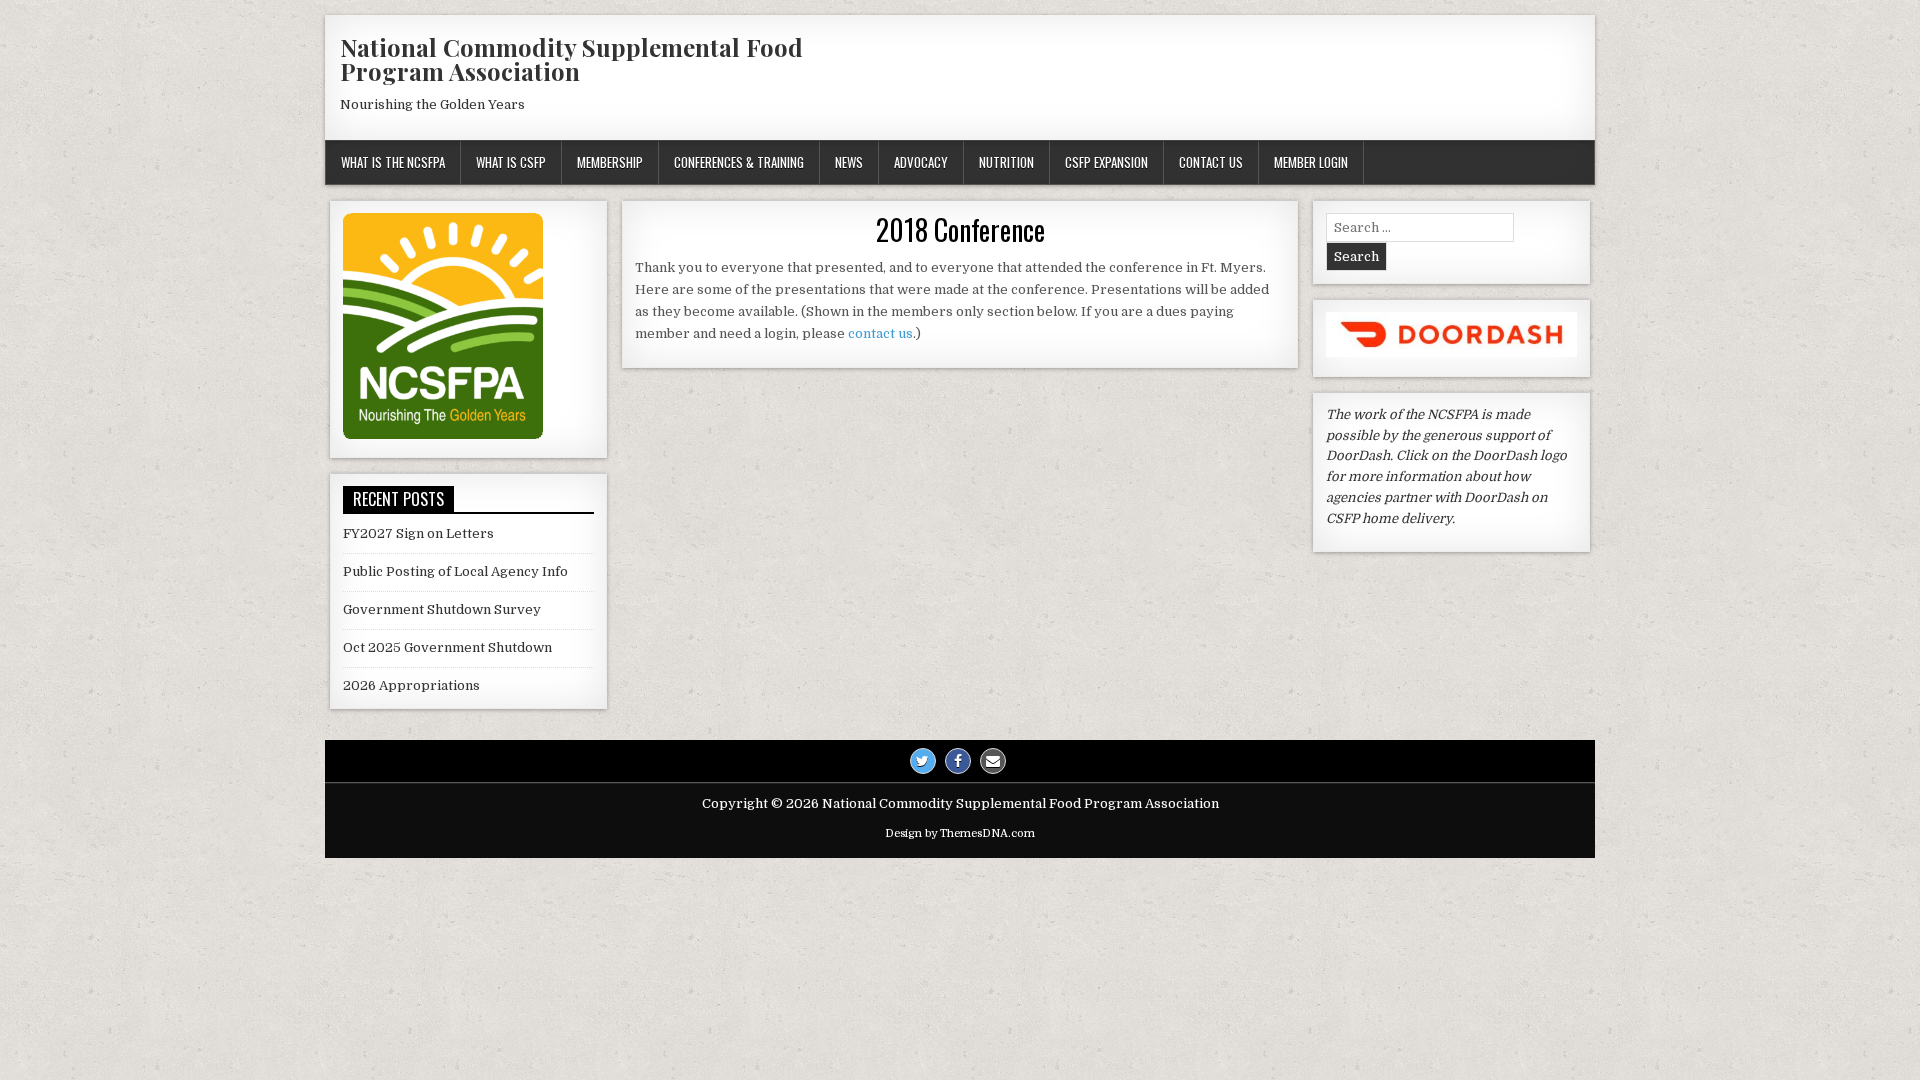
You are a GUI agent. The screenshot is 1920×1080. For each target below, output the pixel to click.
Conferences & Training (739, 162)
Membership (610, 162)
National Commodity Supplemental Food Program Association (571, 59)
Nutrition (1006, 162)
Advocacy (921, 162)
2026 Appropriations (411, 685)
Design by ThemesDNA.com (960, 833)
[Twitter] (923, 761)
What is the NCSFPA (393, 162)
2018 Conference (960, 229)
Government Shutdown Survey (442, 609)
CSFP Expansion (1106, 162)
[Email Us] (993, 761)
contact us (880, 333)
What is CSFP (511, 162)
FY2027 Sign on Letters (418, 533)
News (849, 162)
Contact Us (1211, 162)
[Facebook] (958, 761)
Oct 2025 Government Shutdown (447, 647)
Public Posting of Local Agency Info (455, 571)
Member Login (1311, 162)
